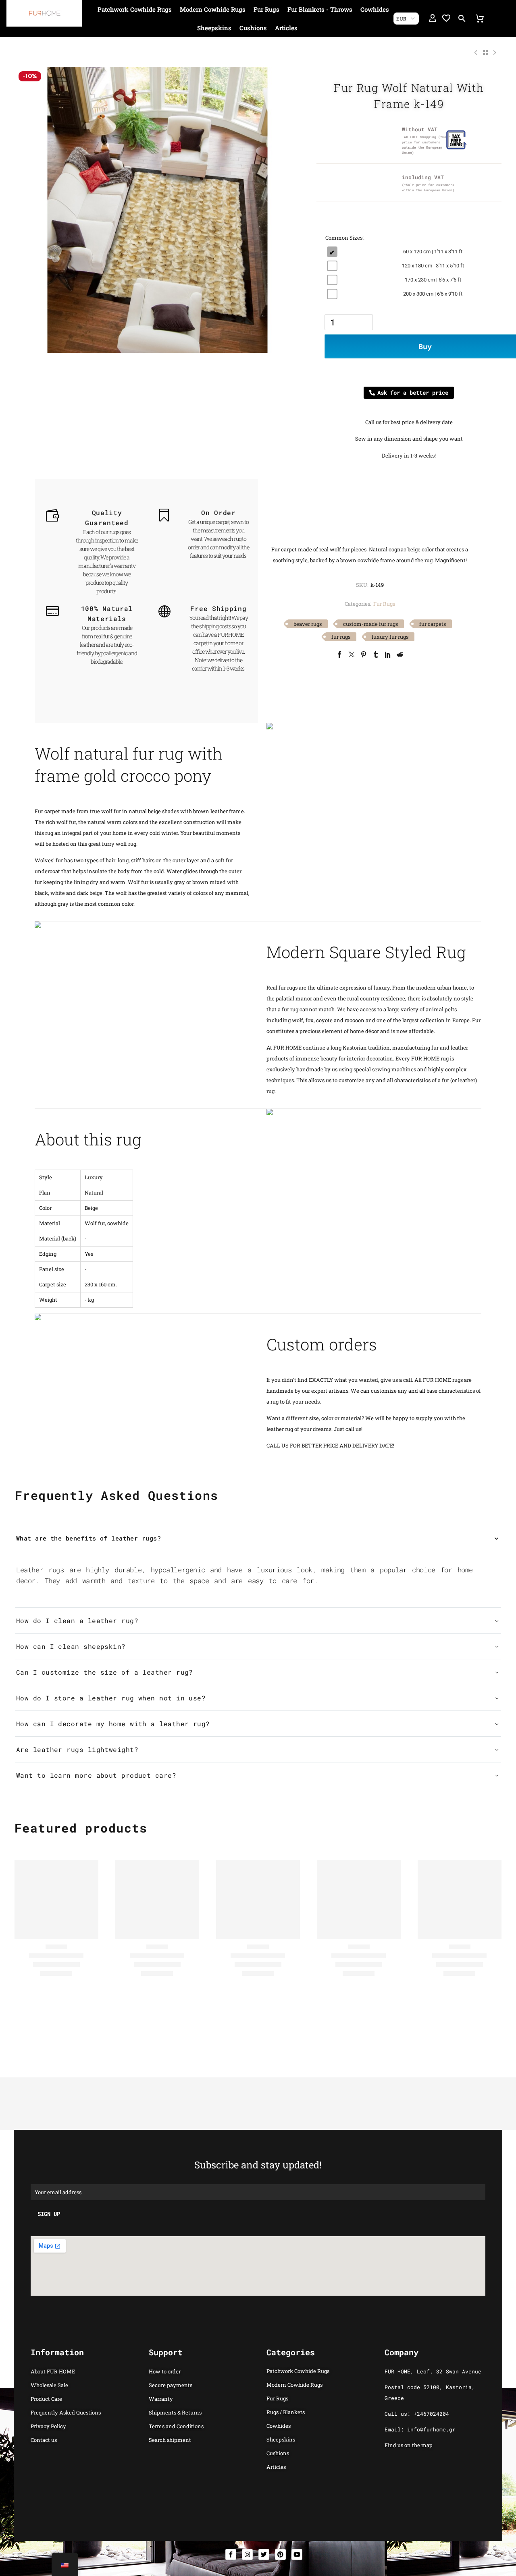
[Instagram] (247, 2554)
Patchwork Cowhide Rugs (135, 9)
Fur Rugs (266, 9)
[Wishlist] (446, 19)
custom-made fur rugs (370, 624)
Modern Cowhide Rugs (213, 9)
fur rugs (341, 637)
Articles (286, 28)
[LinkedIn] (388, 654)
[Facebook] (339, 654)
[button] (462, 19)
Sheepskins (214, 28)
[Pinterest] (364, 654)
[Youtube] (297, 2554)
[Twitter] (352, 654)
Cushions (253, 28)
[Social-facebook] (231, 2554)
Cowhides (375, 9)
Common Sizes (344, 238)
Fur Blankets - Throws (320, 9)
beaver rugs (308, 624)
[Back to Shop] (485, 52)
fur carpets (433, 624)
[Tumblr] (376, 654)
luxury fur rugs (390, 637)
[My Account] (433, 19)
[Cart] (480, 19)
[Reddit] (400, 654)
